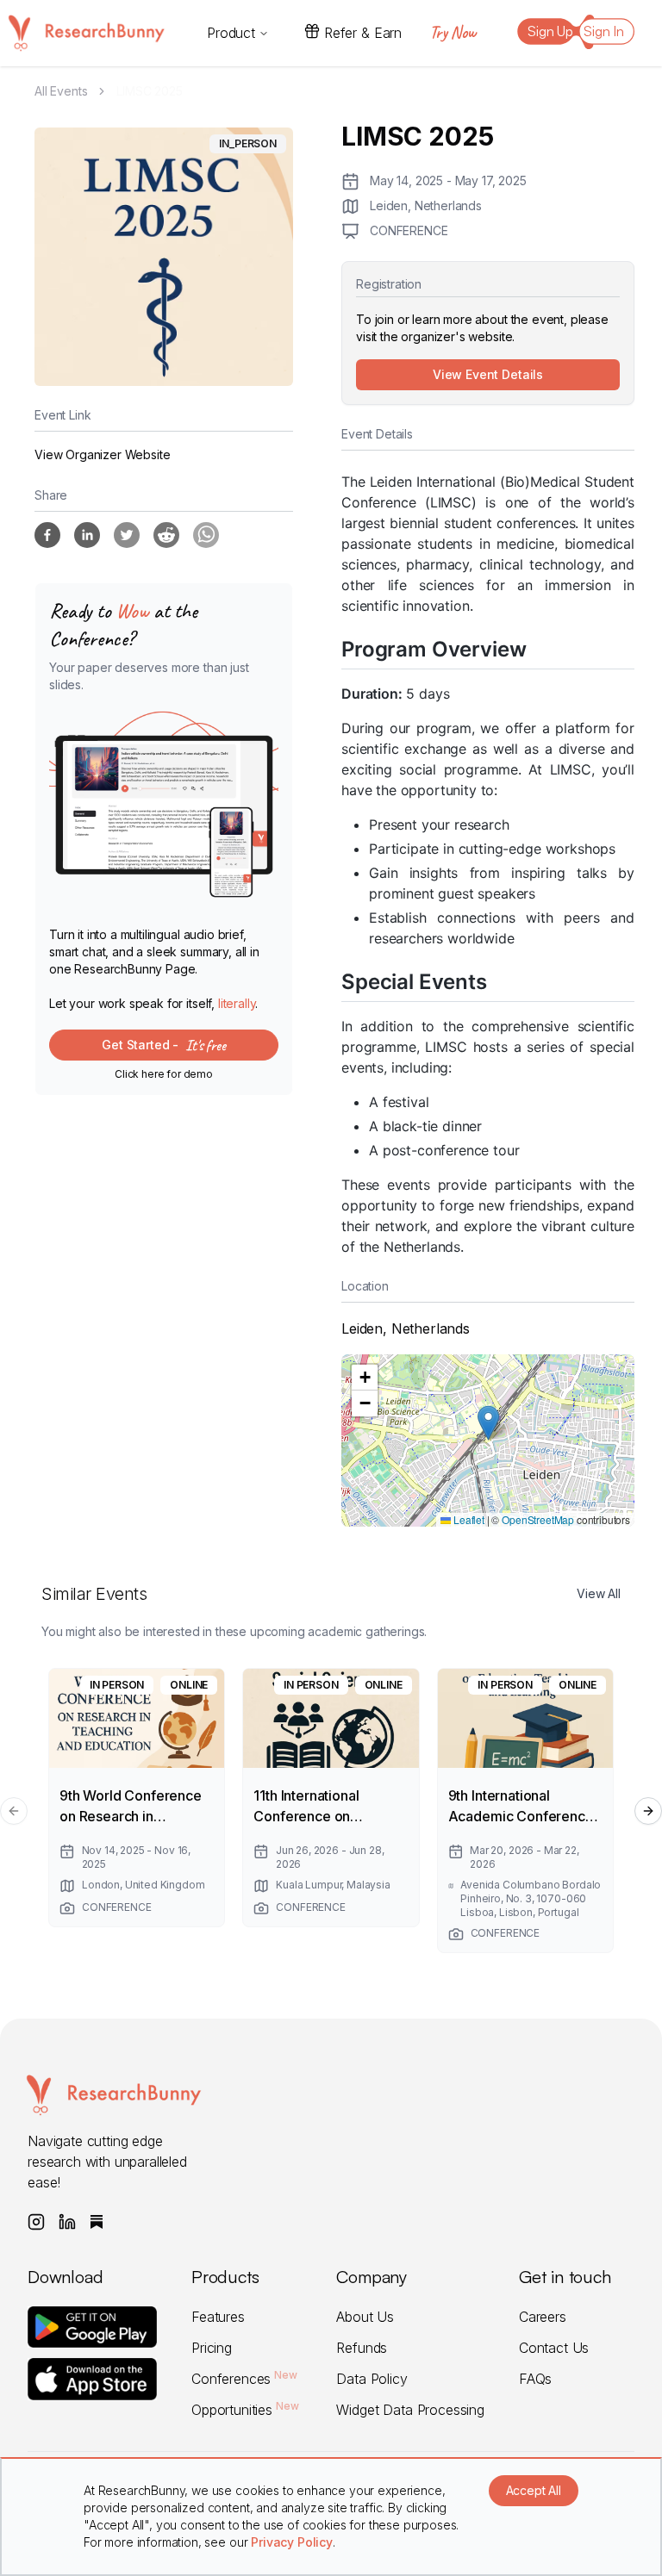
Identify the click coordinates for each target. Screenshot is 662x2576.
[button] (488, 1423)
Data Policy (372, 2379)
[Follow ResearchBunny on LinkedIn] (67, 2222)
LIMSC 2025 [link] (149, 91)
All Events (61, 91)
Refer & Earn (363, 33)
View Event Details (488, 374)
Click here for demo (164, 1074)
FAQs (535, 2379)
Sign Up (550, 31)
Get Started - (163, 1045)
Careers (543, 2317)
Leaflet (468, 1519)
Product (231, 33)
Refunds (362, 2348)
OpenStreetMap (538, 1519)
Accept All (534, 2490)
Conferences (244, 2379)
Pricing (212, 2348)
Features (218, 2317)
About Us (365, 2317)
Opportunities (245, 2410)
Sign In (604, 31)
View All (599, 1593)
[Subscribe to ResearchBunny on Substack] (97, 2222)
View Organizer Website (102, 454)
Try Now (453, 32)
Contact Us (554, 2348)
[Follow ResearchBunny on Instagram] (36, 2222)
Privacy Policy (292, 2542)
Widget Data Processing (410, 2410)
